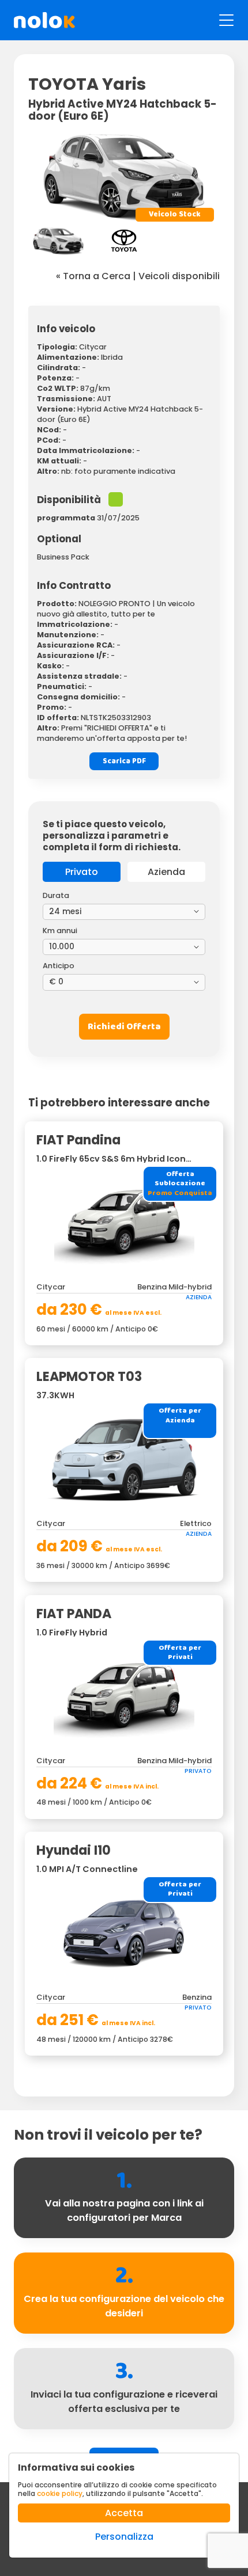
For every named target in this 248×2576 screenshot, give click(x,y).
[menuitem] (58, 241)
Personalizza (124, 2537)
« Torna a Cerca (93, 276)
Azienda (166, 872)
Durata (56, 895)
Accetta (124, 2513)
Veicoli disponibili (179, 276)
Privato (82, 872)
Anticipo (59, 966)
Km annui (60, 931)
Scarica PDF (124, 761)
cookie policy (60, 2493)
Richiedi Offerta (124, 1027)
